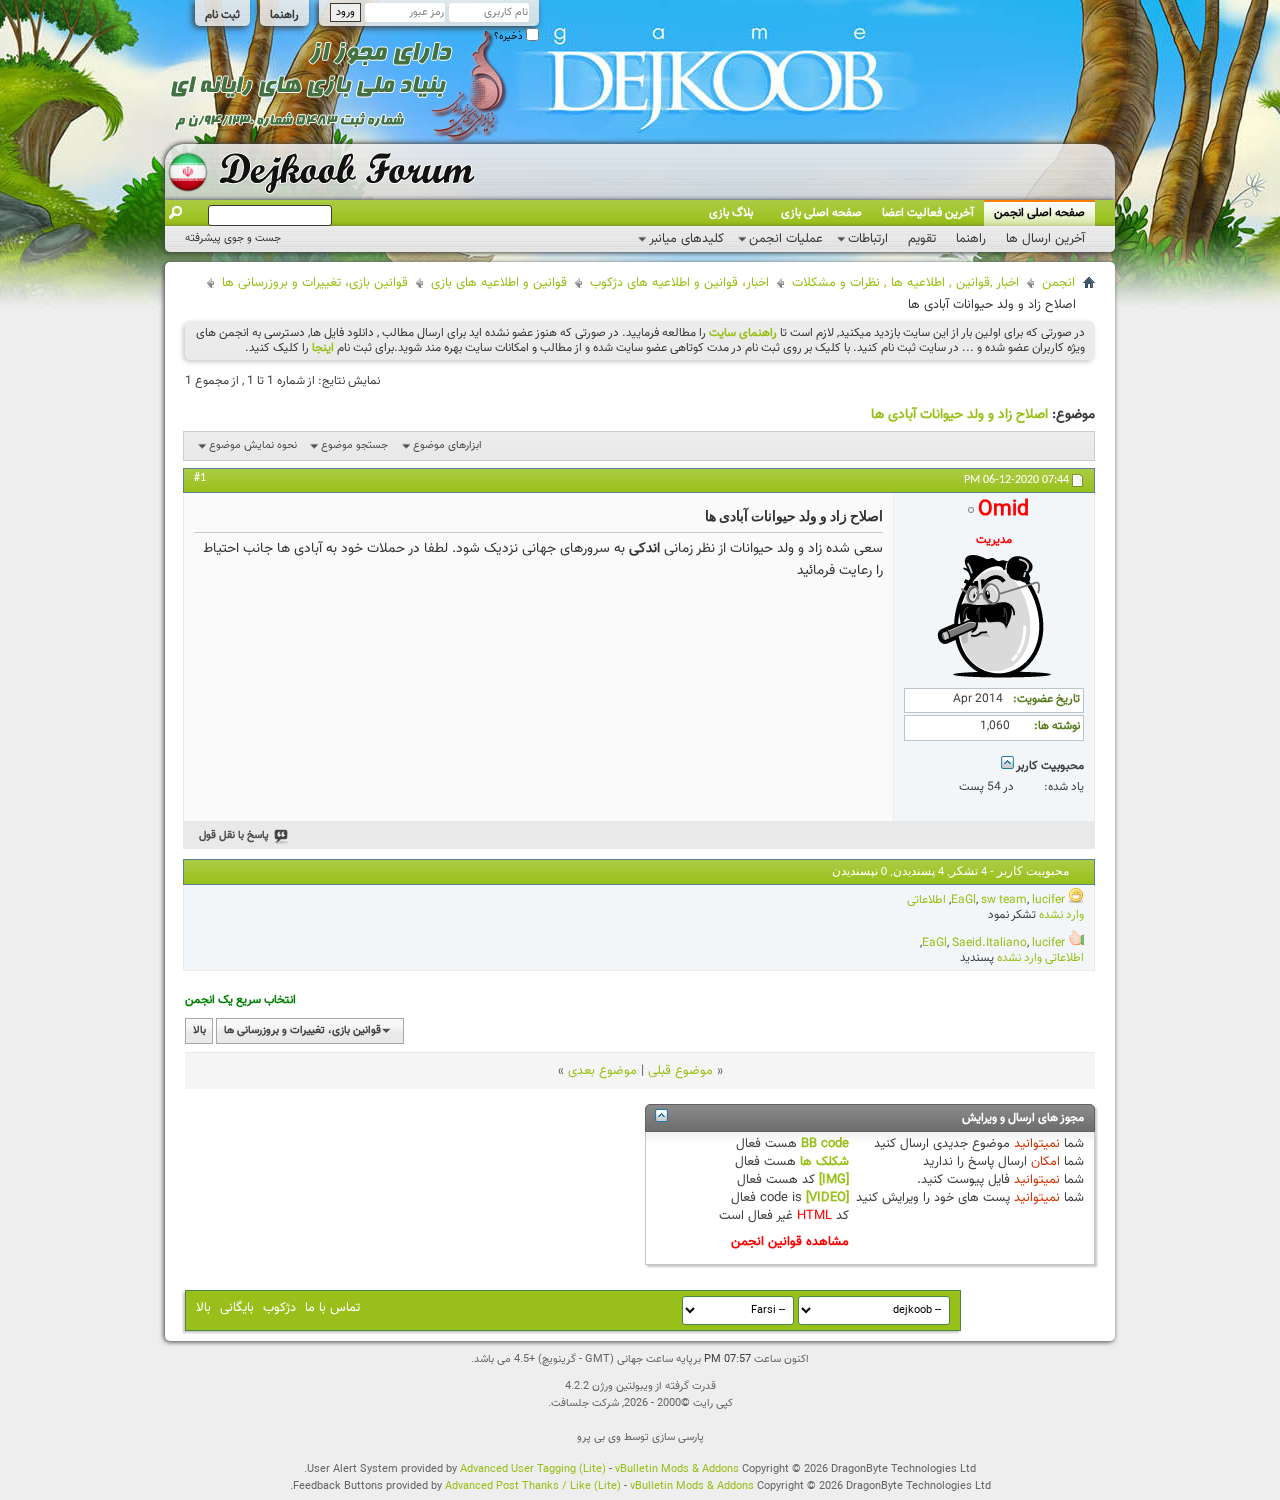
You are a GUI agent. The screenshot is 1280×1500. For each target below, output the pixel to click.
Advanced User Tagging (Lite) (533, 1469)
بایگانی (237, 1308)
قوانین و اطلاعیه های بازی (499, 283)
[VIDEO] (827, 1198)
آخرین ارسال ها (1045, 239)
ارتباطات (868, 239)
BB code (825, 1144)
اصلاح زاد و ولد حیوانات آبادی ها (959, 415)
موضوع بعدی (602, 1071)
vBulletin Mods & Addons (677, 1469)
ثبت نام (222, 15)
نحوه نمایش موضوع (253, 445)
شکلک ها (824, 1162)
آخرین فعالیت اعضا (928, 213)
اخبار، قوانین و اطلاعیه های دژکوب (679, 283)
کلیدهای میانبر (686, 239)
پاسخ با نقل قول (234, 835)
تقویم (922, 239)
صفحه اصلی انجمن (1039, 213)
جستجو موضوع (354, 445)
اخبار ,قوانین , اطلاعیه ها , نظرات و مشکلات (905, 283)
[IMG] (834, 1180)
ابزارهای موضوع (447, 445)
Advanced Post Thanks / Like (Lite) (533, 1486)
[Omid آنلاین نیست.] (994, 678)
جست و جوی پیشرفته (233, 238)
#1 (200, 478)
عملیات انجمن (786, 239)
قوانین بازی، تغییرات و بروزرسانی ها (315, 283)
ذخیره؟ (510, 36)
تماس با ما (332, 1308)
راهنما (284, 15)
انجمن (1058, 283)
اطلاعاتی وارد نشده (1040, 958)
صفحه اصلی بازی (821, 213)
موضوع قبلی (680, 1071)
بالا (199, 1030)
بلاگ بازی (731, 213)
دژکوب (279, 1308)
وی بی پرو (599, 1437)
